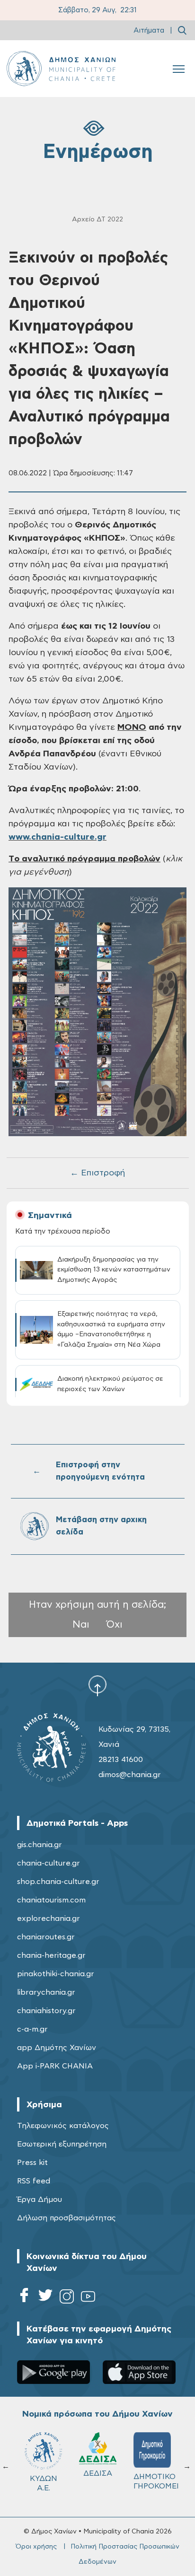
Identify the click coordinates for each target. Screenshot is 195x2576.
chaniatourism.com (51, 1900)
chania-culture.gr (49, 1863)
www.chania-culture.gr (58, 837)
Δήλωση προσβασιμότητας (66, 2218)
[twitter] (45, 2298)
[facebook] (24, 2298)
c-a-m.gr (32, 2029)
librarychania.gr (46, 1992)
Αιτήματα (149, 31)
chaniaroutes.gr (46, 1937)
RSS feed (34, 2181)
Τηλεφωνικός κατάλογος (63, 2126)
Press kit (32, 2163)
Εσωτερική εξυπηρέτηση (62, 2144)
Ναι (81, 1625)
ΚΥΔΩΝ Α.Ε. (152, 2483)
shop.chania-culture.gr (58, 1882)
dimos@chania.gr (130, 1775)
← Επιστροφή (97, 1173)
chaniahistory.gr (46, 2011)
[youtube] (88, 2298)
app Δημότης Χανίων (57, 2048)
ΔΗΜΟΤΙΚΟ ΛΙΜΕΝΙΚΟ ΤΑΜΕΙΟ (46, 2486)
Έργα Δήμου (40, 2199)
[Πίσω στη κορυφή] (97, 1685)
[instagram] (67, 2298)
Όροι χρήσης (36, 2547)
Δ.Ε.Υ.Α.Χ (98, 2477)
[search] (182, 30)
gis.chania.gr (40, 1845)
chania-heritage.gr (51, 1955)
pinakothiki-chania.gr (56, 1974)
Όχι (115, 1625)
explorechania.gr (49, 1919)
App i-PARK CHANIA (55, 2066)
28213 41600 (121, 1760)
